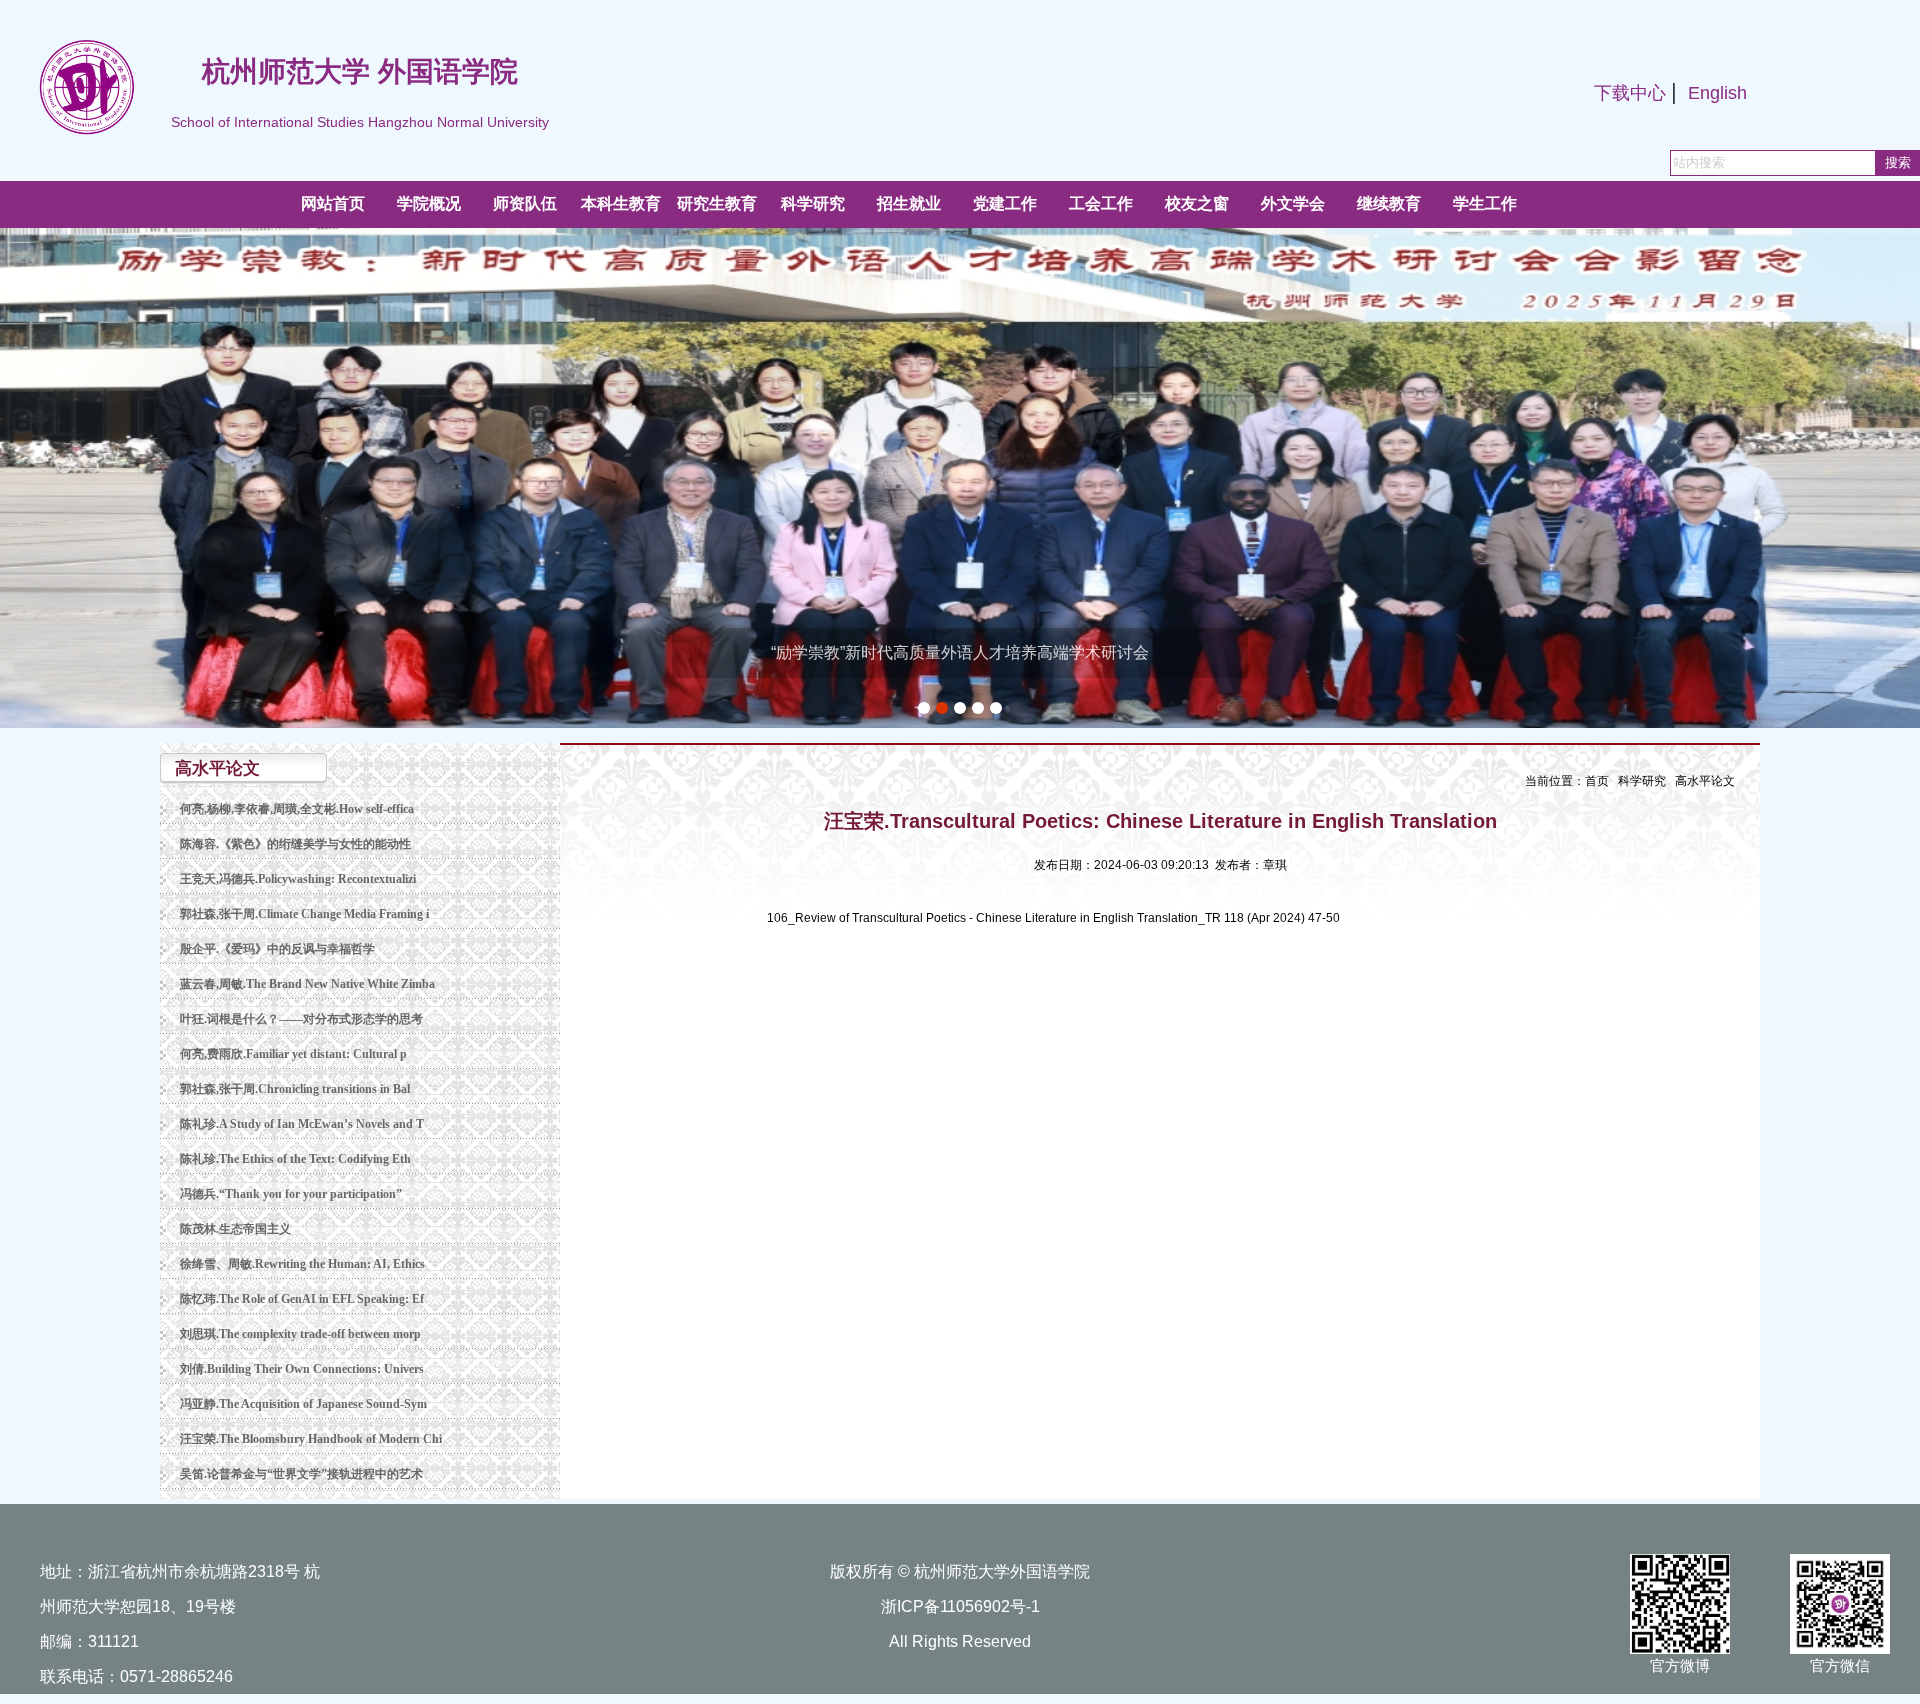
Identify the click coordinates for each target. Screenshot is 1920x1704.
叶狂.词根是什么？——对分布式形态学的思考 (301, 1019)
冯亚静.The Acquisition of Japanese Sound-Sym (303, 1404)
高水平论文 (1705, 781)
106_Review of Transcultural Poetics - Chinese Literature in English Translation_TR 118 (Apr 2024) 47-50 (1053, 918)
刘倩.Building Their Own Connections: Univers (302, 1369)
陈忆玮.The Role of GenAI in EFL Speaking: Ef (302, 1299)
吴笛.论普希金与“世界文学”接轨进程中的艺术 (301, 1474)
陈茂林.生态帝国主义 (235, 1229)
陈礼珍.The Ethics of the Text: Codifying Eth (295, 1159)
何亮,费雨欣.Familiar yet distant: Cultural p (293, 1054)
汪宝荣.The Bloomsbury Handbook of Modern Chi (311, 1439)
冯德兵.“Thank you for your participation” (291, 1194)
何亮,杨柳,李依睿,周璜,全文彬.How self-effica (297, 809)
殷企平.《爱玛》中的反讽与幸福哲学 (277, 949)
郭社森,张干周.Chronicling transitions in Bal (295, 1089)
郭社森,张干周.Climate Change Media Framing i (304, 914)
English (1717, 93)
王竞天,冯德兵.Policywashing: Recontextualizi (298, 879)
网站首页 (333, 203)
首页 (1597, 781)
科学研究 (1642, 781)
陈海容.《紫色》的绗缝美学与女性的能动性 (295, 844)
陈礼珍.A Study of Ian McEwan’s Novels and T (302, 1124)
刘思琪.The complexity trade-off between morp (300, 1334)
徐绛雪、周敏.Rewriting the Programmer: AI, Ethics (302, 1264)
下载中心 (1630, 93)
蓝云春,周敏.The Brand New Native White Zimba (307, 984)
